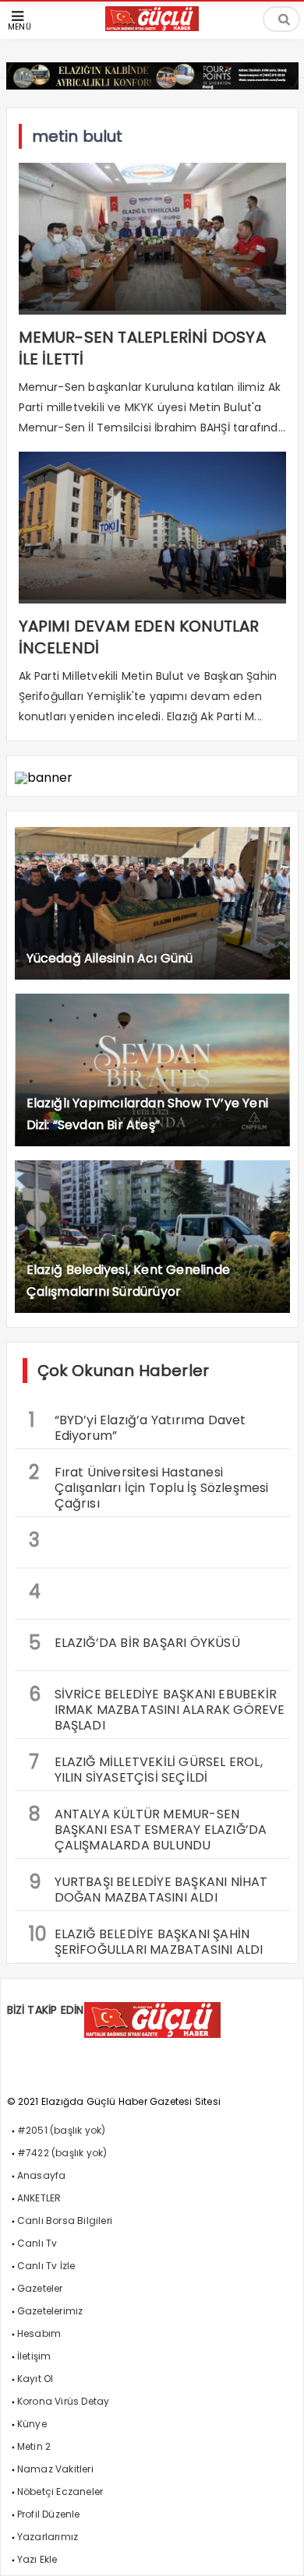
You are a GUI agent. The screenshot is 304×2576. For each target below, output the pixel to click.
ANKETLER (39, 2198)
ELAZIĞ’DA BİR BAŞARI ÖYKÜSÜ (134, 1643)
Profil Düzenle (49, 2514)
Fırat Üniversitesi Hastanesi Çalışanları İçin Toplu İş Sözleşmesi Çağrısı (149, 1486)
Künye (32, 2424)
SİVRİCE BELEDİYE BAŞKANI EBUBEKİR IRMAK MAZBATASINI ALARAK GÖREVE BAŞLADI (157, 1708)
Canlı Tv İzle (46, 2266)
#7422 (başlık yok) (62, 2153)
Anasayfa (42, 2175)
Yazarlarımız (48, 2537)
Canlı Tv (37, 2243)
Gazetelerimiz (50, 2311)
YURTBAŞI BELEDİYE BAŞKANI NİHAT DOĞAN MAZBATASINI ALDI (148, 1888)
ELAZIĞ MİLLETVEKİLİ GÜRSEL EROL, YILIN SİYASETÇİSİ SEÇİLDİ (146, 1768)
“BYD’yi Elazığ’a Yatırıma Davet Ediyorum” (138, 1426)
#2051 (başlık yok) (62, 2130)
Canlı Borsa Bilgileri (65, 2221)
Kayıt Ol (35, 2379)
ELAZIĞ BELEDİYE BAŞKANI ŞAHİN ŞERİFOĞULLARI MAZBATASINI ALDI (146, 1940)
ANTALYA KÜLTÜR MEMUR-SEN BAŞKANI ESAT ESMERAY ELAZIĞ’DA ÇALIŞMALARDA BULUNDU (148, 1828)
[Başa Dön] (277, 2549)
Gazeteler (40, 2288)
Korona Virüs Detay (64, 2401)
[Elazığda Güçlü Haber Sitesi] (152, 27)
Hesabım (39, 2333)
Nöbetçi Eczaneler (60, 2492)
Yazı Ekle (37, 2559)
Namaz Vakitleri (55, 2469)
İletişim (34, 2356)
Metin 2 (34, 2446)
